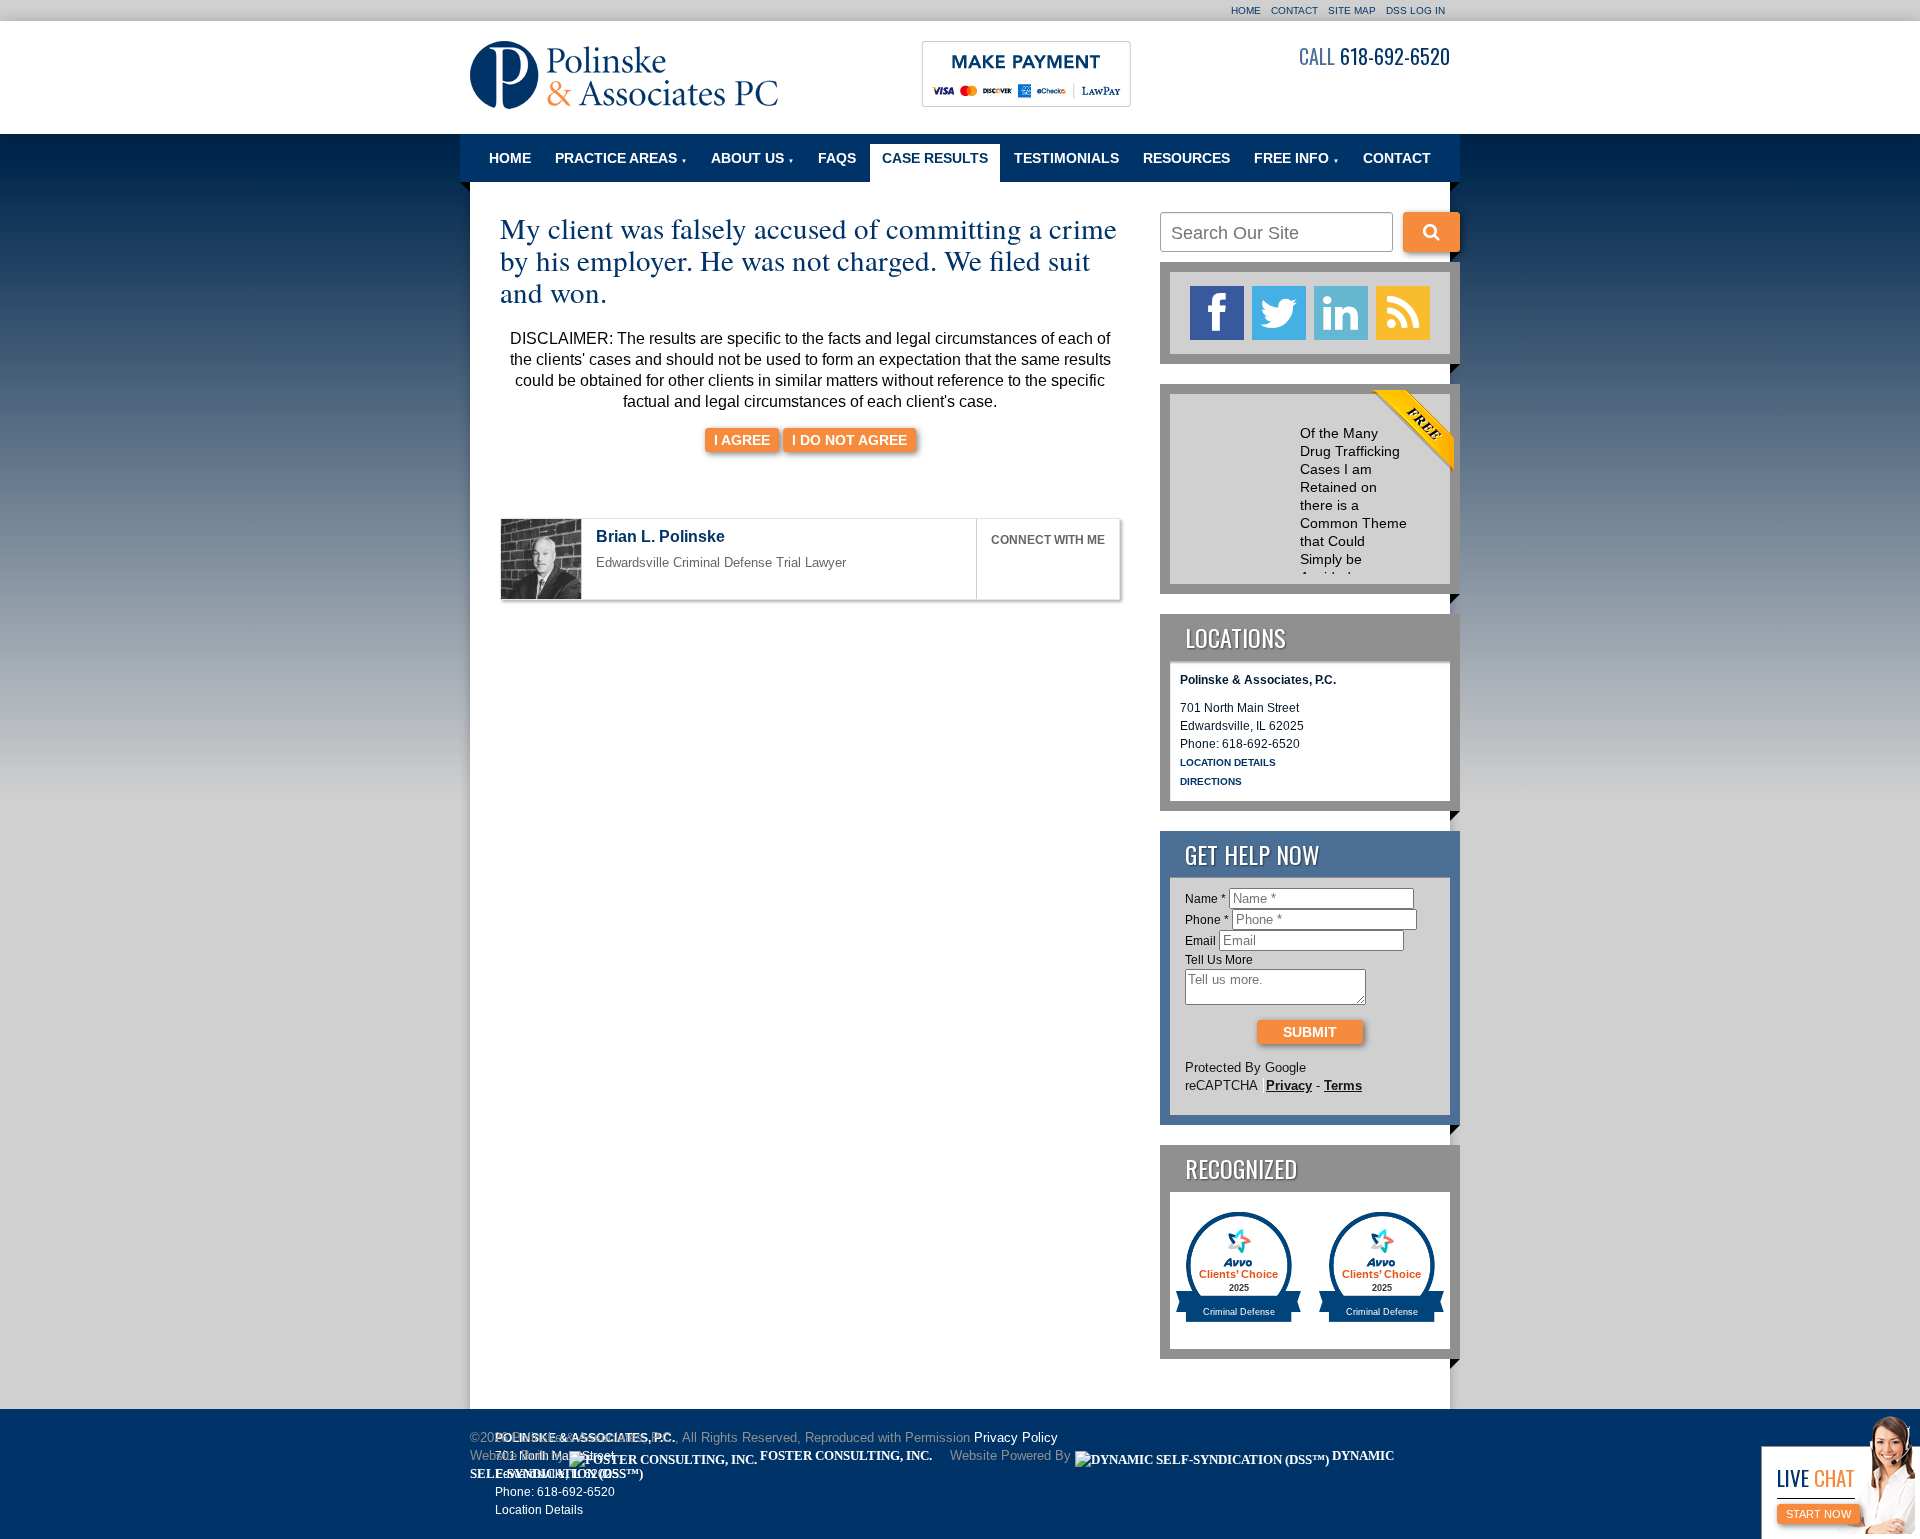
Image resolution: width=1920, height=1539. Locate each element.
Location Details (1228, 762)
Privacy (1289, 1085)
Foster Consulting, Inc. (844, 1456)
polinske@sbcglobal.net (743, 538)
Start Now (1818, 1514)
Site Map (1352, 10)
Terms (1343, 1085)
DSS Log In (1415, 10)
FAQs (837, 158)
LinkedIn (1045, 569)
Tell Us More (1219, 960)
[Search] (1431, 232)
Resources (1186, 158)
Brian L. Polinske (660, 536)
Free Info (1296, 158)
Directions (1211, 781)
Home (1246, 10)
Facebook (1000, 569)
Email (1200, 941)
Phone (1207, 920)
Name (1205, 899)
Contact (1294, 10)
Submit (1310, 1032)
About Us (752, 158)
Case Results (935, 158)
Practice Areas (621, 158)
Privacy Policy (1016, 1438)
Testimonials (1066, 158)
